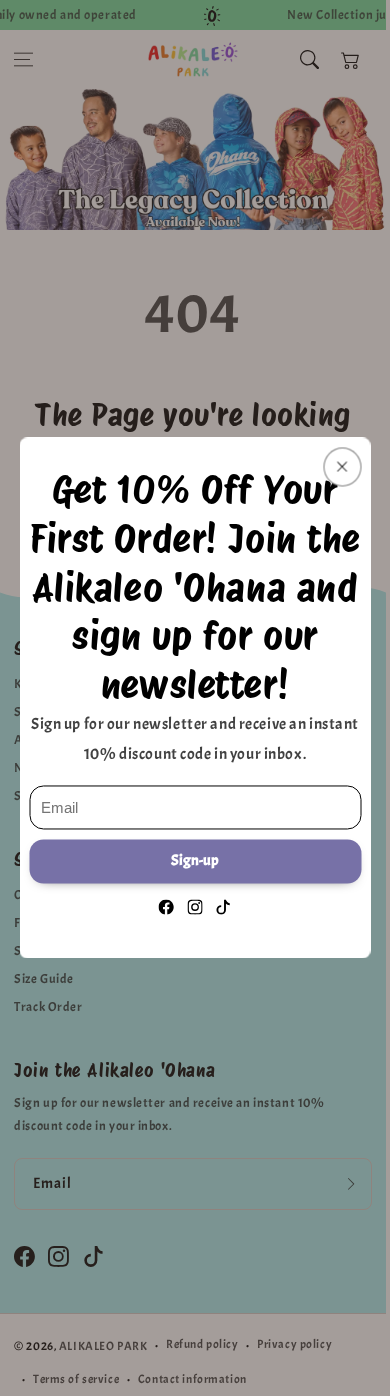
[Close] (342, 466)
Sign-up (195, 860)
